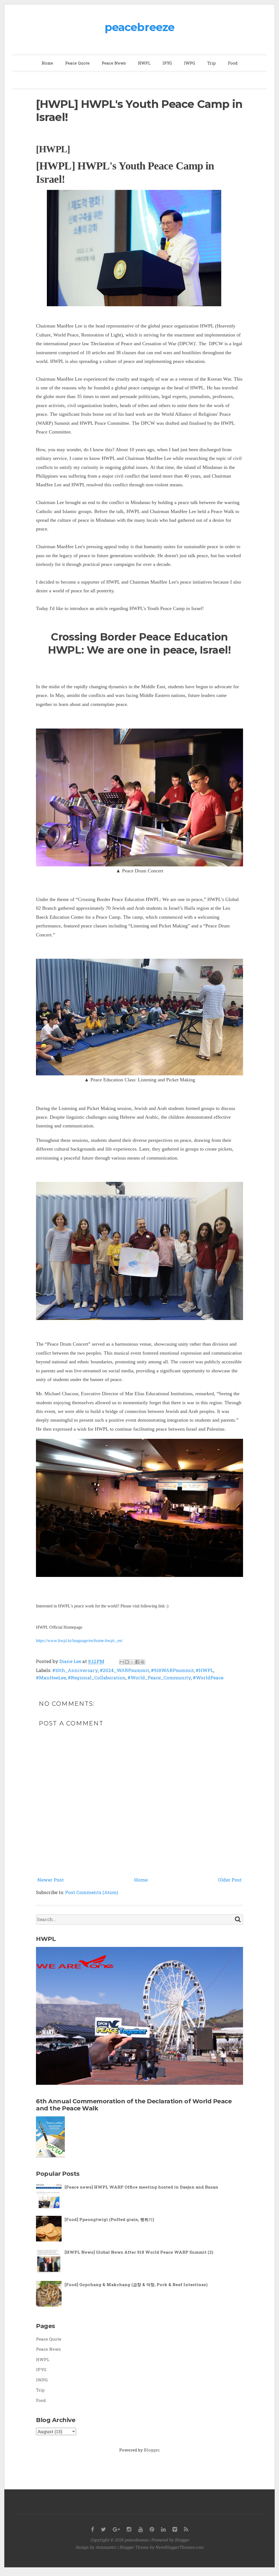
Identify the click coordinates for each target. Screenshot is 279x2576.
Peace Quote (77, 63)
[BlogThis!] (127, 1662)
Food (233, 63)
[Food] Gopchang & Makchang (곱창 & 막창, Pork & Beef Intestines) (136, 2284)
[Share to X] (132, 1662)
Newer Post (51, 1880)
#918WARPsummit (172, 1670)
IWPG (189, 63)
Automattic (106, 2547)
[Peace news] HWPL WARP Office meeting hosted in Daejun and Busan (141, 2187)
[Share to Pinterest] (142, 1662)
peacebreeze (139, 27)
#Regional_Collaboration (97, 1678)
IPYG (167, 63)
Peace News (114, 63)
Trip (211, 63)
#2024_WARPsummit (124, 1670)
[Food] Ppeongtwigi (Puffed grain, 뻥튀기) (109, 2219)
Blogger (152, 2450)
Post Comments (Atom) (92, 1892)
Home (47, 63)
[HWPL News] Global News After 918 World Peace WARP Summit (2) (139, 2252)
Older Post (230, 1880)
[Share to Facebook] (137, 1662)
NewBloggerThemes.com (179, 2547)
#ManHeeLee (51, 1678)
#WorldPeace (208, 1678)
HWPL (144, 63)
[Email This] (122, 1662)
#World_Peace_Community (159, 1678)
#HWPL (204, 1670)
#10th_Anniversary (75, 1670)
